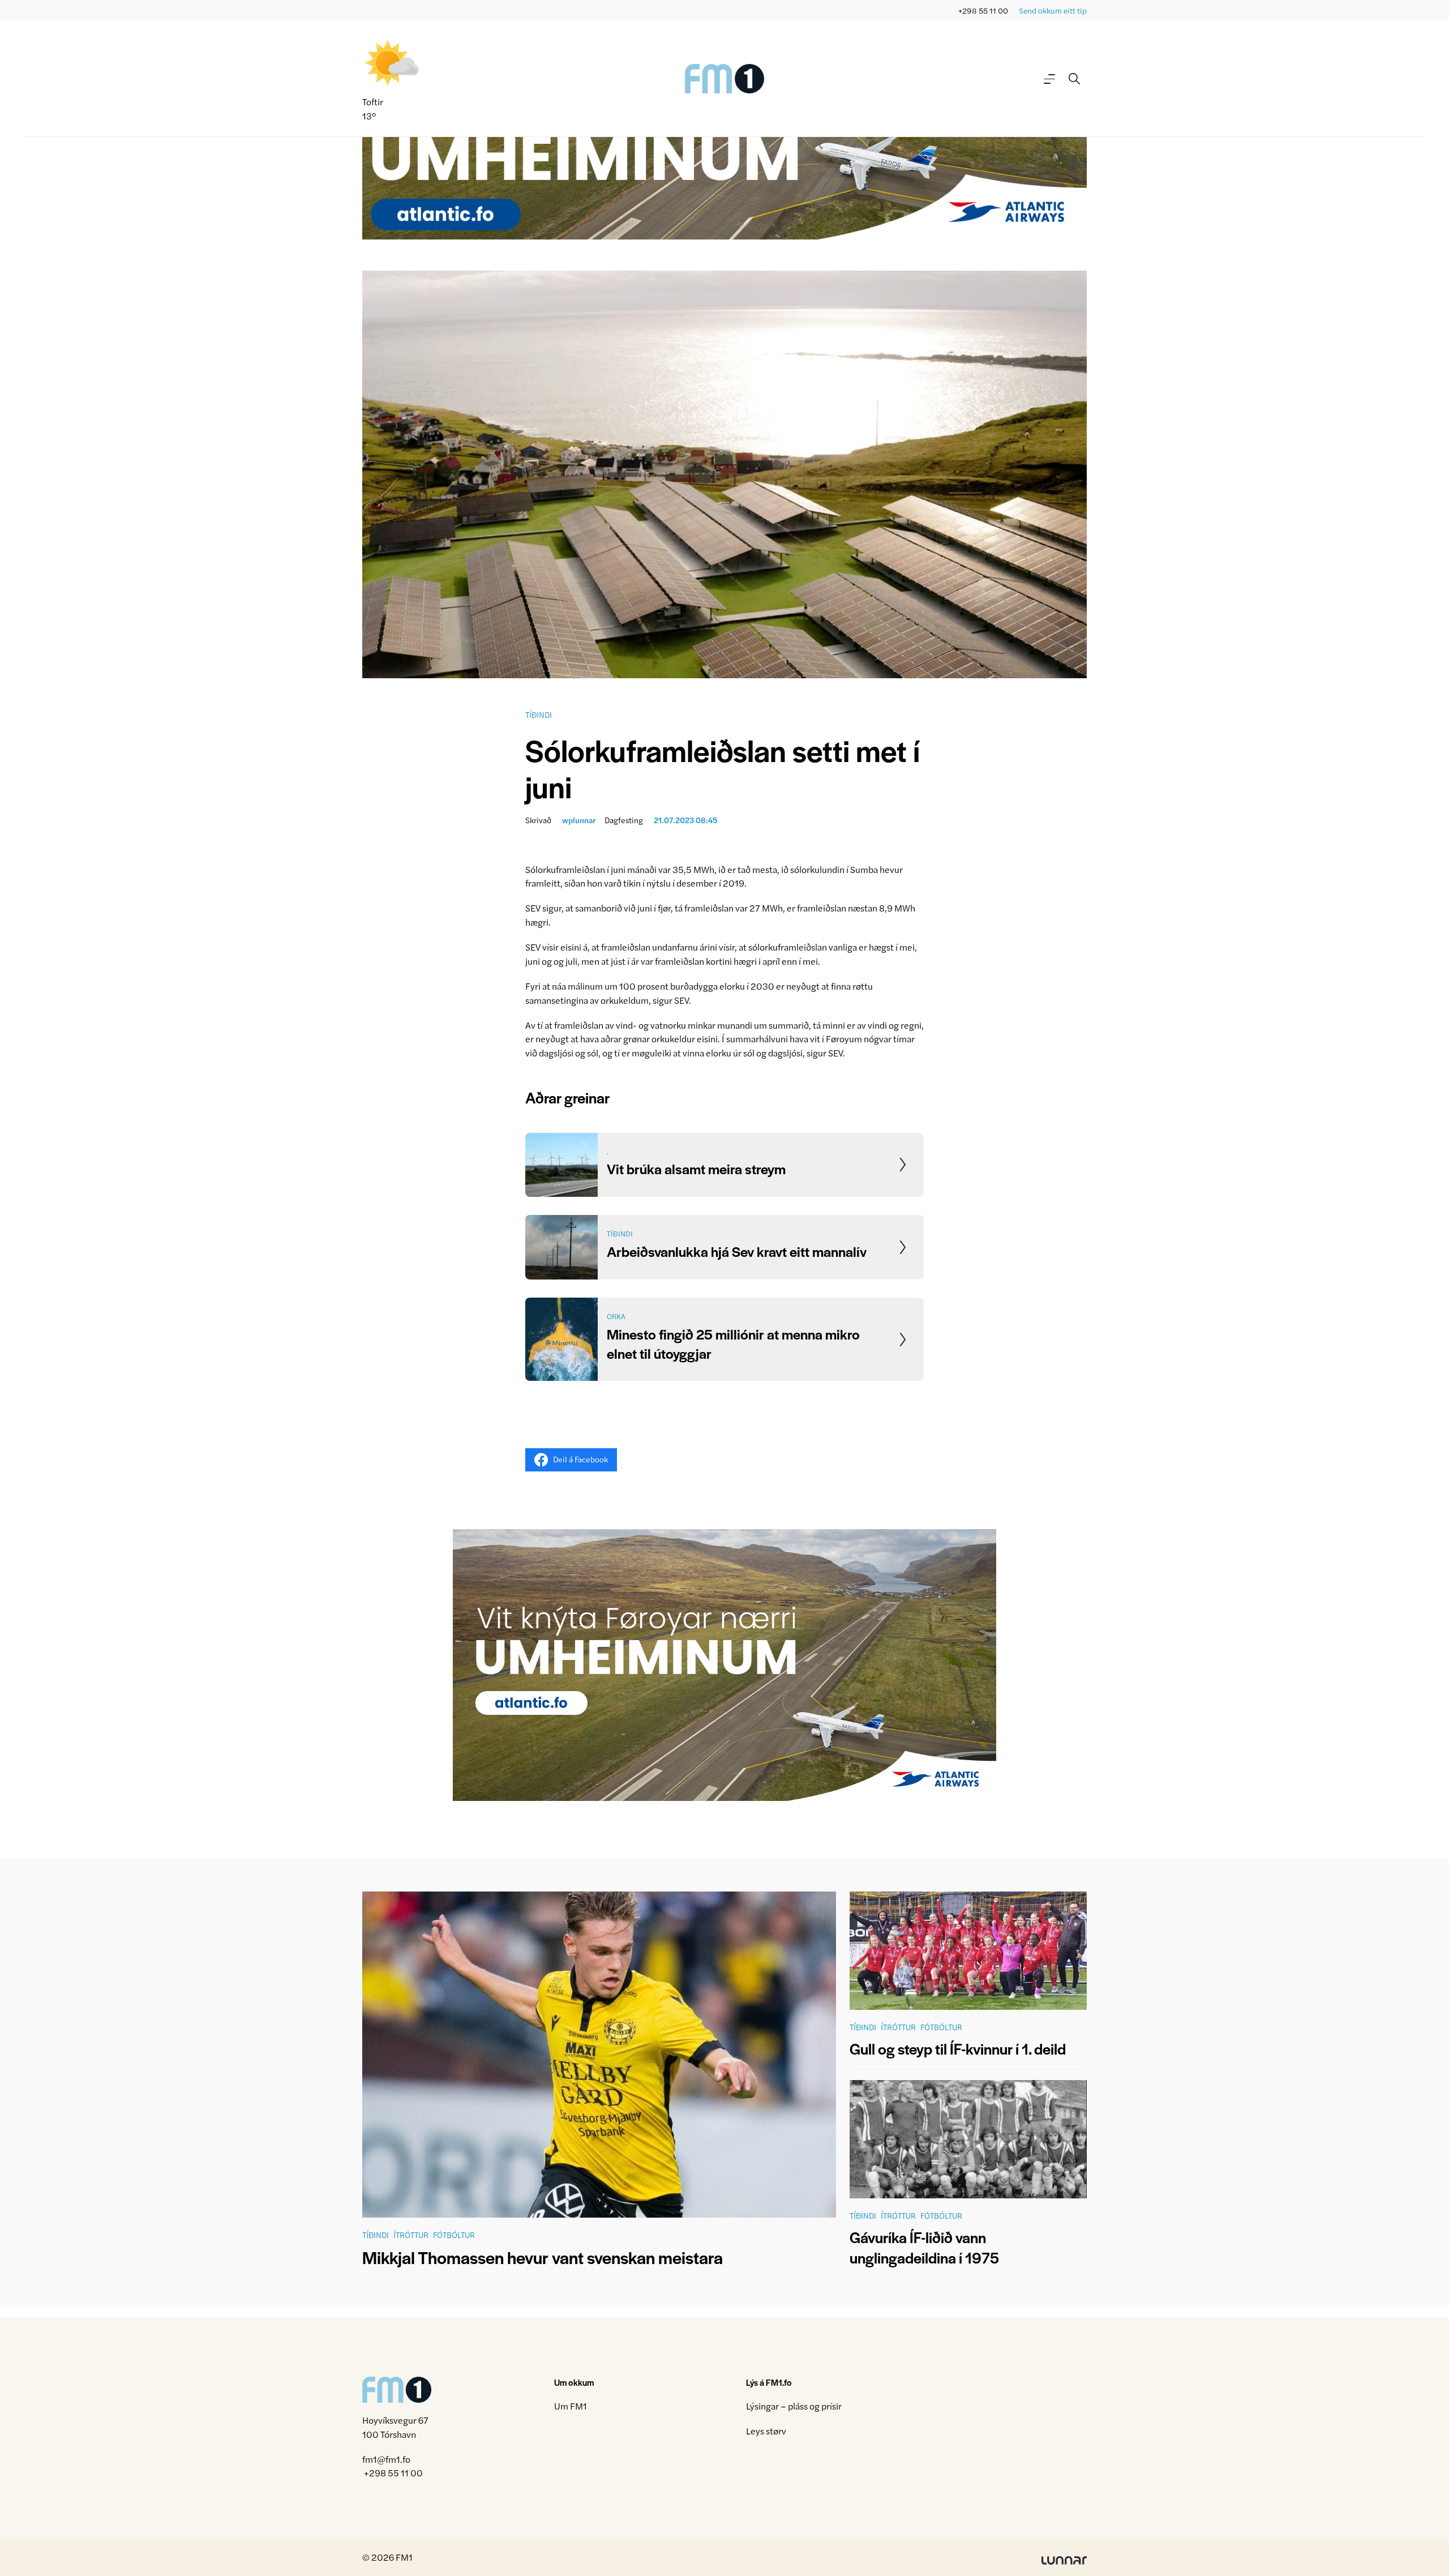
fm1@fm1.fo (386, 2459)
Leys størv (766, 2431)
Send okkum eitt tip (1053, 10)
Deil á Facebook (580, 1459)
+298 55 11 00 (983, 10)
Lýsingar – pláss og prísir (794, 2406)
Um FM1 (571, 2406)
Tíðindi (539, 714)
